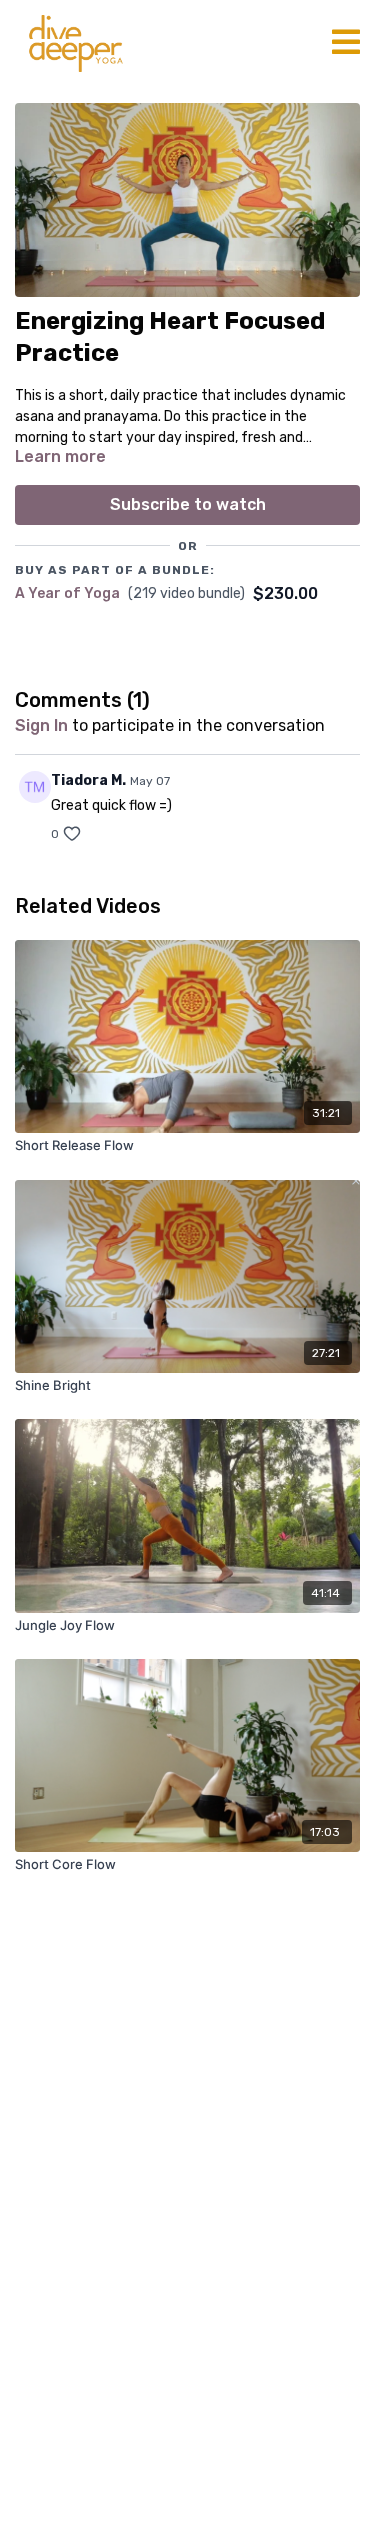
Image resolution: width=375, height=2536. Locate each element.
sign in (41, 725)
